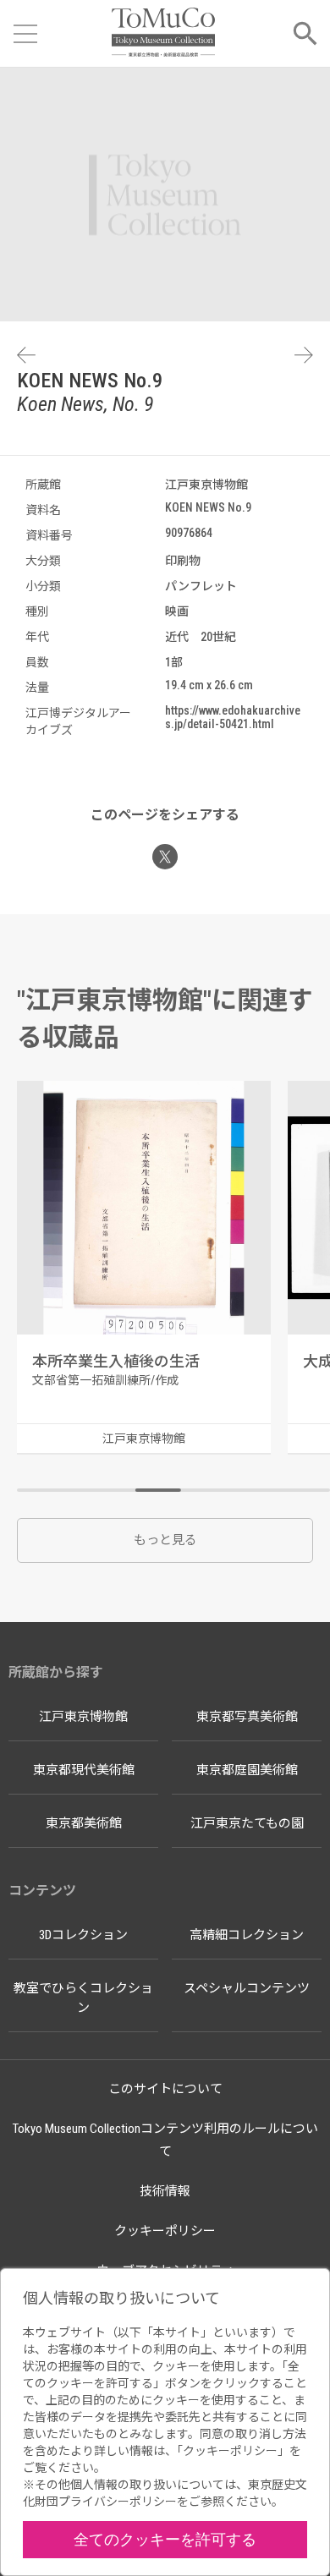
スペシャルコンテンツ (247, 1988)
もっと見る (165, 1540)
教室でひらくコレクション (83, 1998)
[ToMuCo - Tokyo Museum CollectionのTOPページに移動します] (163, 33)
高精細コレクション (247, 1935)
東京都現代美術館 (84, 1770)
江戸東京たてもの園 (247, 1823)
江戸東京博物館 (83, 1717)
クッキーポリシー (165, 2231)
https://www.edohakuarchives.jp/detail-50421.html (233, 717)
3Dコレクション (83, 1935)
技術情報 (165, 2191)
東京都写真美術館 (247, 1717)
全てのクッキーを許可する (165, 2539)
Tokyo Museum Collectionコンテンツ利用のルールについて (165, 2140)
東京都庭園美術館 (247, 1770)
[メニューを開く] (25, 34)
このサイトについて (165, 2089)
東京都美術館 (84, 1823)
